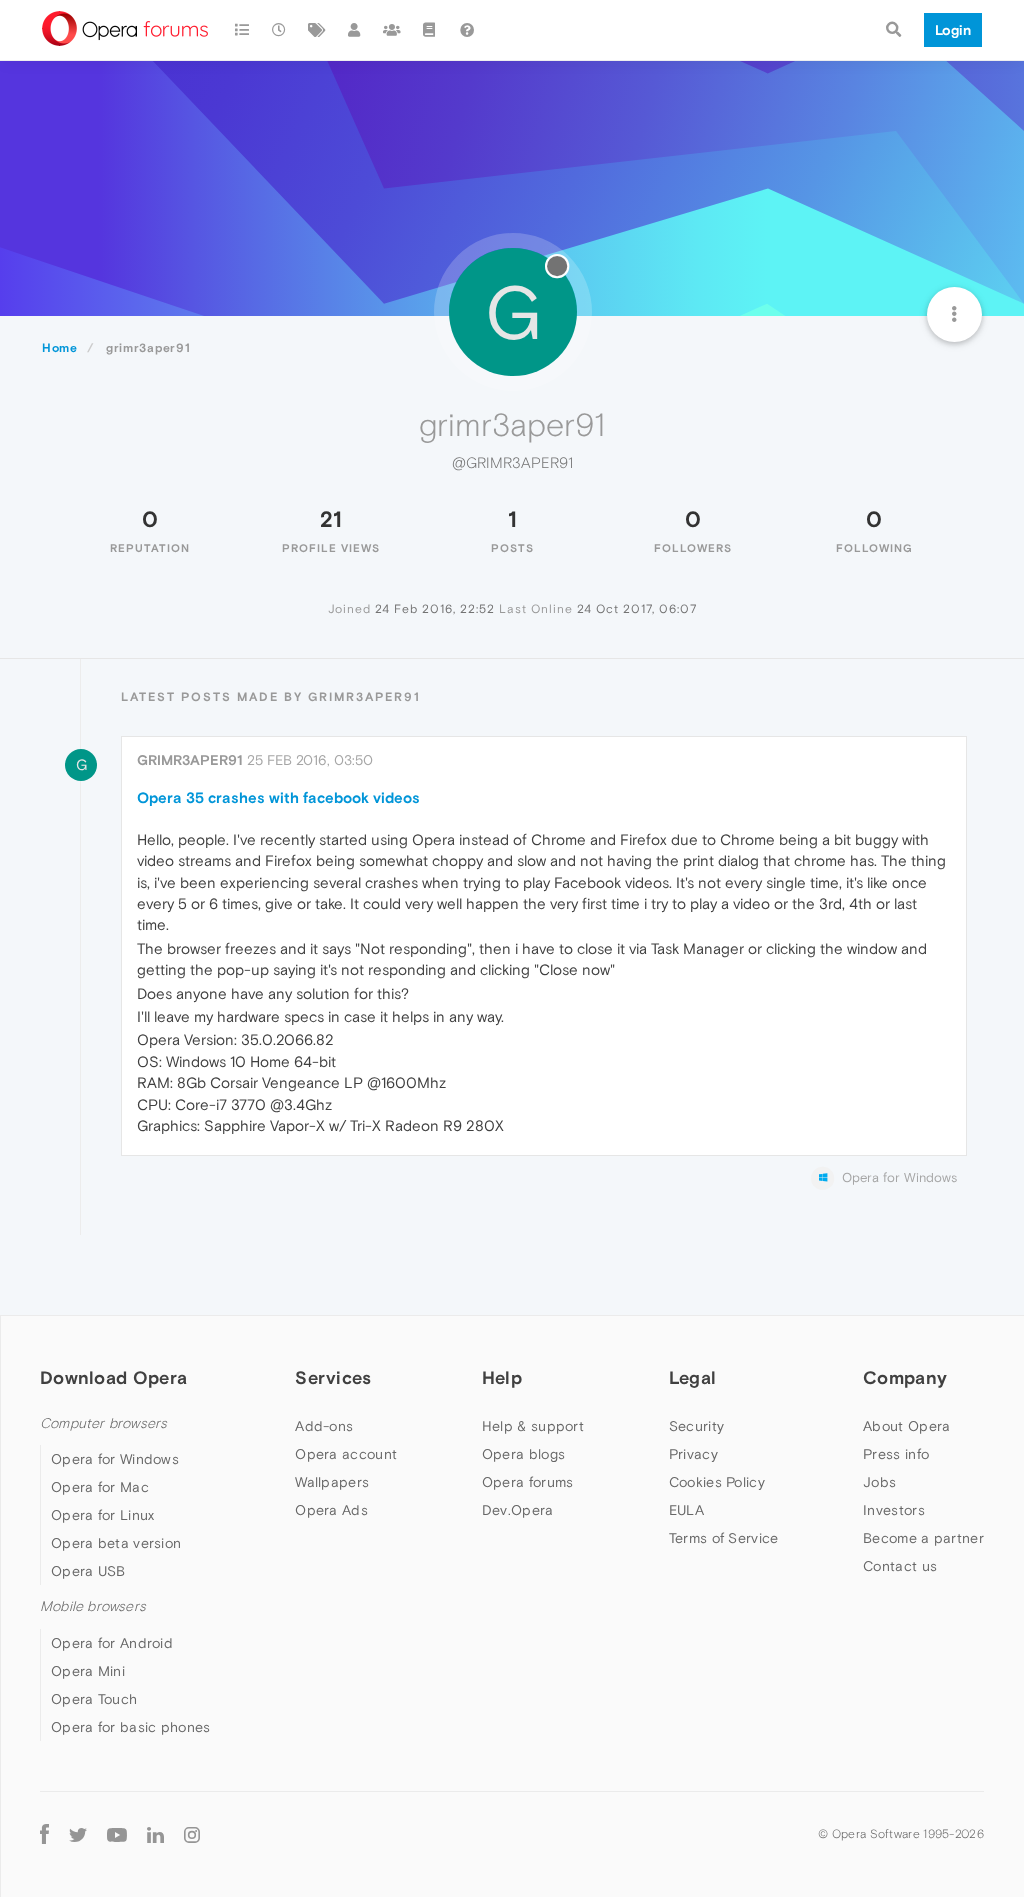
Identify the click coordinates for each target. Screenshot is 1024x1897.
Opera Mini (88, 1671)
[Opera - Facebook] (44, 1834)
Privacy (693, 1454)
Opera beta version (116, 1543)
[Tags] (317, 30)
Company (905, 1377)
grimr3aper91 (190, 760)
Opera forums (528, 1482)
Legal (693, 1377)
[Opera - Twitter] (78, 1834)
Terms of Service (724, 1538)
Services (333, 1377)
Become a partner (923, 1538)
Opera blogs (523, 1454)
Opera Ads (331, 1510)
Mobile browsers (93, 1606)
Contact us (900, 1566)
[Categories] (242, 30)
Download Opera (113, 1377)
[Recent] (280, 30)
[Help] (467, 30)
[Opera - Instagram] (192, 1834)
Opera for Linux (103, 1515)
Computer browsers (103, 1423)
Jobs (879, 1482)
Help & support (533, 1426)
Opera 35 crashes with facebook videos (278, 797)
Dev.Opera (518, 1510)
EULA (686, 1510)
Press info (896, 1454)
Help (502, 1377)
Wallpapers (332, 1482)
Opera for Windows (115, 1459)
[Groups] (392, 30)
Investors (894, 1510)
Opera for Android (112, 1643)
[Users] (355, 30)
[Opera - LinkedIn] (155, 1834)
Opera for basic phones (131, 1727)
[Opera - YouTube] (117, 1834)
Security (696, 1426)
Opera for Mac (100, 1487)
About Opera (906, 1426)
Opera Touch (94, 1699)
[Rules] (430, 30)
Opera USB (88, 1571)
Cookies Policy (717, 1482)
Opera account (346, 1454)
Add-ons (324, 1426)
